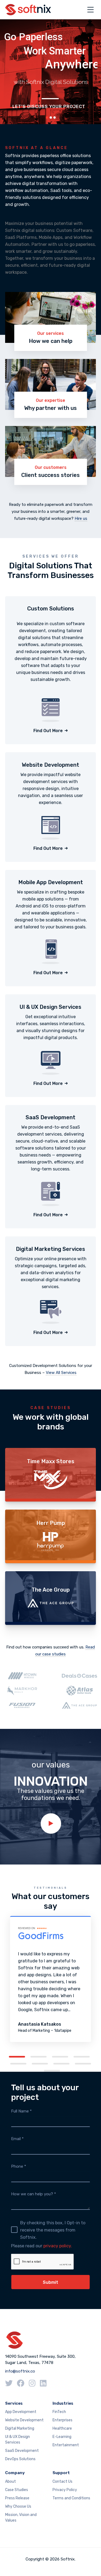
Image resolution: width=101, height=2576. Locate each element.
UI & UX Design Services (18, 2440)
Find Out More (48, 731)
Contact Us (62, 2482)
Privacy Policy (65, 2490)
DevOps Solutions (20, 2459)
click (51, 1823)
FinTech (59, 2412)
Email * (17, 2139)
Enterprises (62, 2420)
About (11, 2482)
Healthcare (62, 2428)
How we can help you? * (34, 2194)
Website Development (24, 2420)
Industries (63, 2403)
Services (14, 2403)
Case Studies (17, 2490)
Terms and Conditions (71, 2498)
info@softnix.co (20, 2371)
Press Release (17, 2498)
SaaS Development (22, 2451)
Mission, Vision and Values (21, 2518)
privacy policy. (58, 2246)
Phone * (19, 2166)
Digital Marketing (20, 2428)
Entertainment (66, 2445)
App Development (21, 2412)
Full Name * (21, 2111)
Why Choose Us (18, 2506)
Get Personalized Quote (51, 103)
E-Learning (62, 2437)
